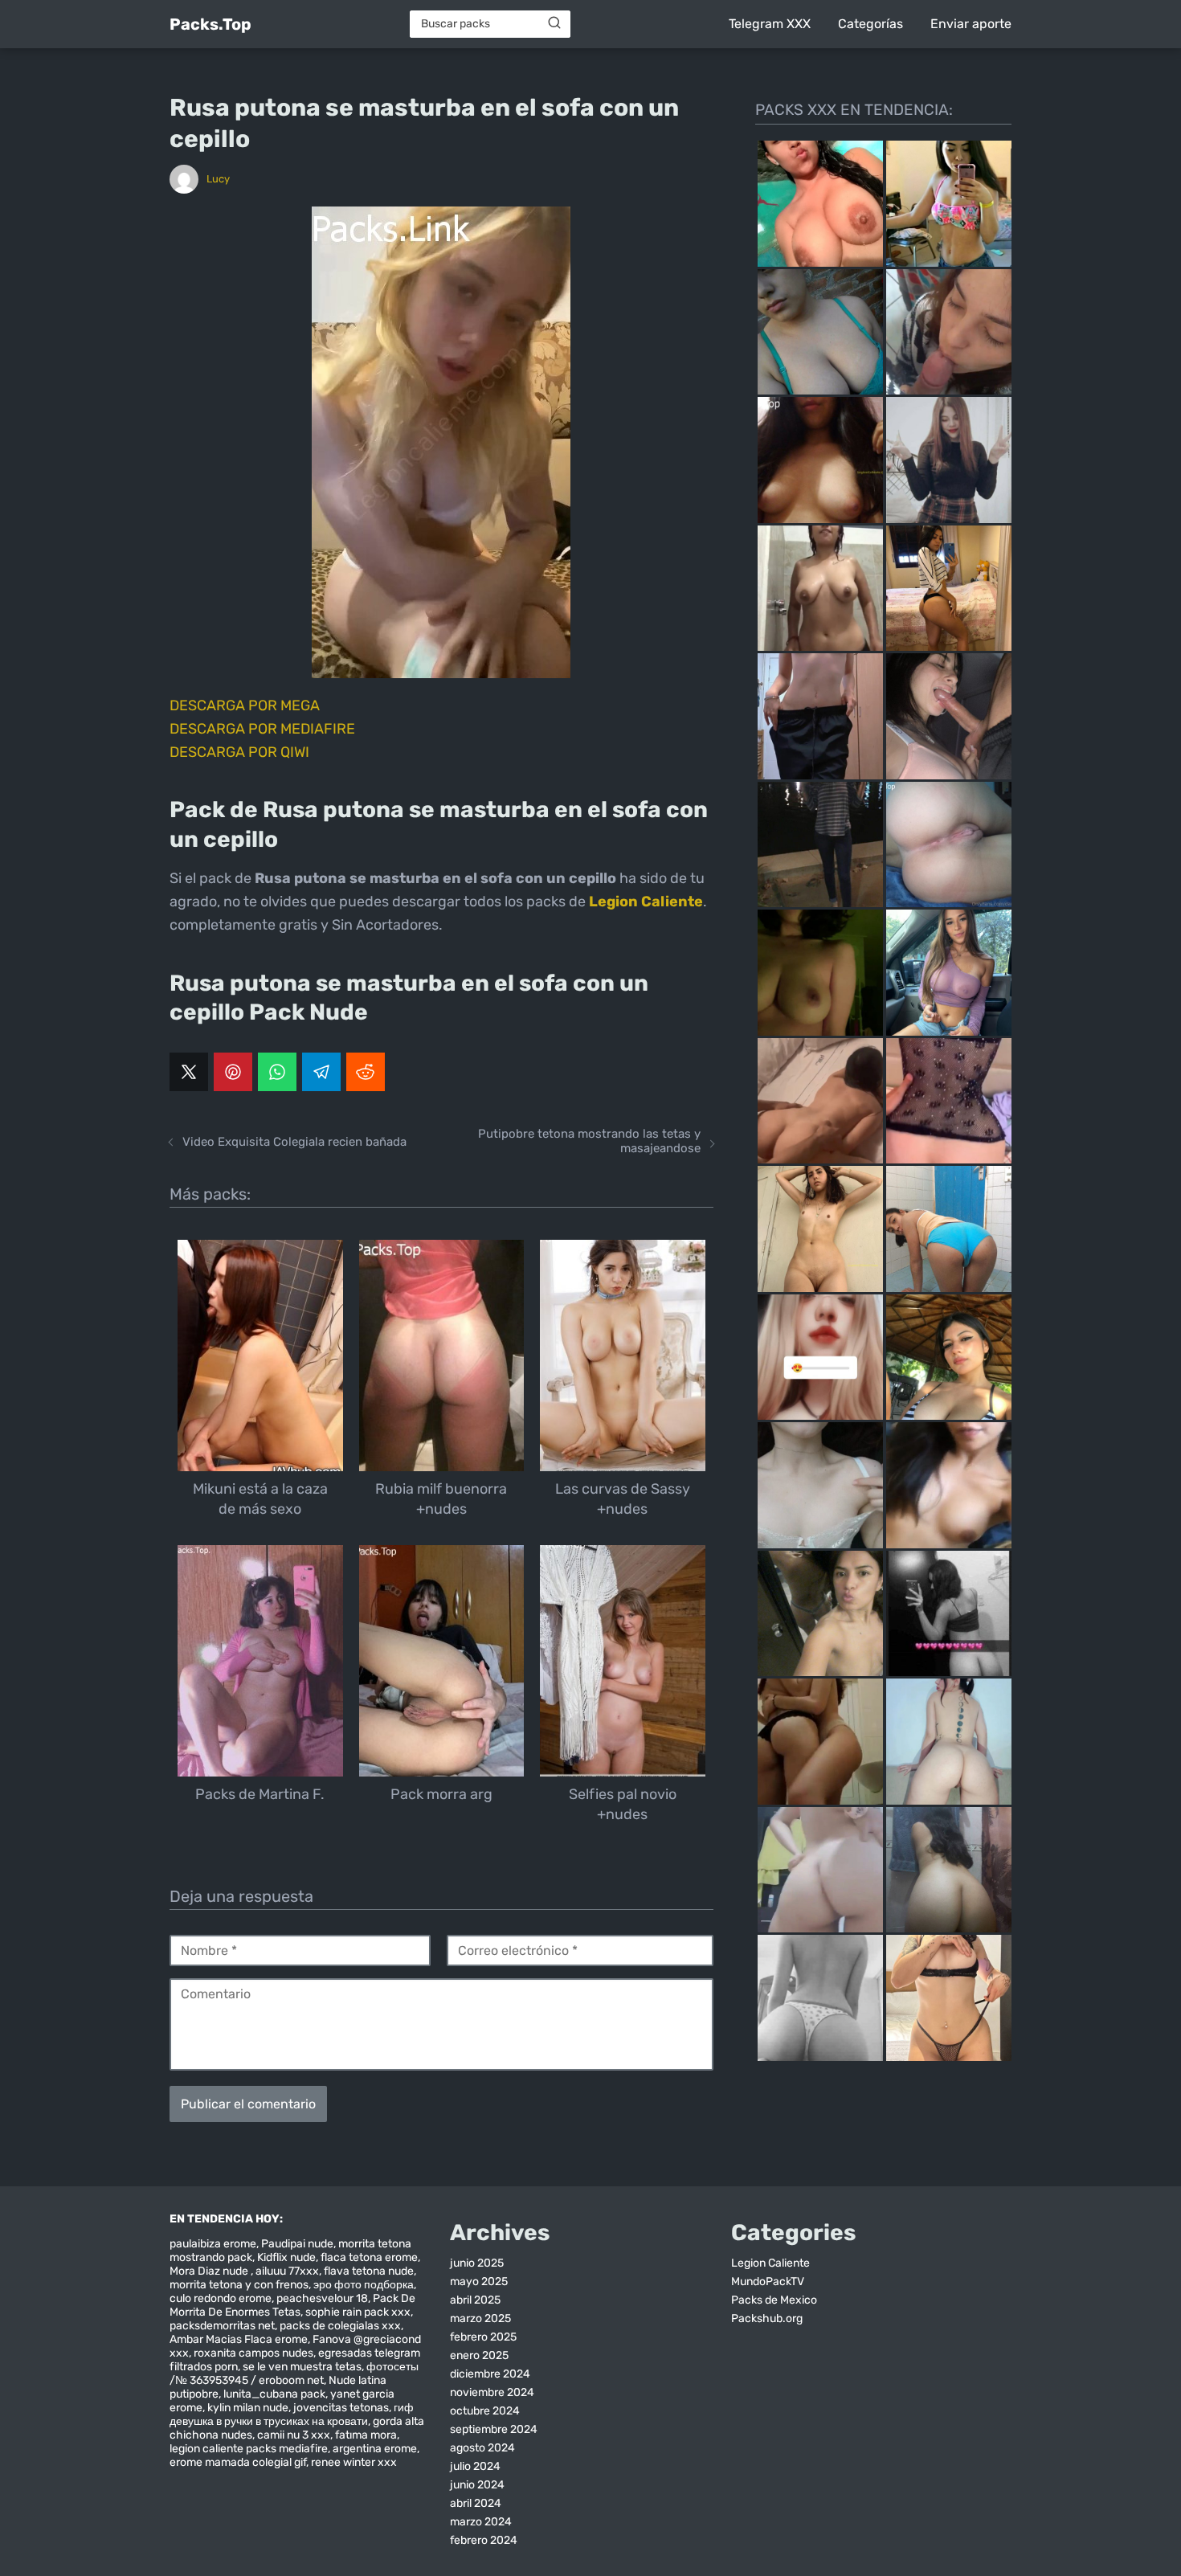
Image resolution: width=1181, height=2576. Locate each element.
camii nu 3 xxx (294, 2435)
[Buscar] (554, 23)
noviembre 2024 (492, 2392)
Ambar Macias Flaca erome (239, 2339)
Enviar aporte (971, 24)
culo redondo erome (221, 2298)
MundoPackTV (768, 2282)
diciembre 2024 (490, 2374)
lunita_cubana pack (274, 2394)
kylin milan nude (248, 2408)
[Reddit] (366, 1072)
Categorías (870, 24)
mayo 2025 (479, 2282)
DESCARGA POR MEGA (245, 705)
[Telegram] (321, 1072)
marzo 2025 (480, 2318)
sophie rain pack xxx (358, 2312)
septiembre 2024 (494, 2429)
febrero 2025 (483, 2337)
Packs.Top (210, 24)
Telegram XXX (770, 24)
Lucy (218, 179)
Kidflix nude (286, 2257)
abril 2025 (475, 2300)
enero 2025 (479, 2355)
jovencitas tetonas (341, 2408)
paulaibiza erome (213, 2244)
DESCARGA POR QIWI (239, 752)
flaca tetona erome (369, 2257)
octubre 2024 (485, 2411)
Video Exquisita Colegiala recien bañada (294, 1142)
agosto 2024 (482, 2448)
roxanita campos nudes (253, 2353)
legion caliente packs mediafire (249, 2449)
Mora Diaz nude (210, 2271)
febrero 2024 (484, 2540)
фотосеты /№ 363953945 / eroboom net (294, 2374)
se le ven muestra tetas (302, 2367)
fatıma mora (366, 2435)
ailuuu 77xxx (287, 2271)
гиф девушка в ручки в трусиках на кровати (292, 2414)
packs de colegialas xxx (340, 2326)
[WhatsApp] (277, 1072)
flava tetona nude (369, 2271)
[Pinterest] (233, 1072)
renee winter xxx (354, 2462)
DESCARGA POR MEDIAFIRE (262, 729)
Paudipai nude (297, 2244)
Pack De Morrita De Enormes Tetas (292, 2305)
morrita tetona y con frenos (239, 2285)
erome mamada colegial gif (238, 2462)
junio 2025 (477, 2263)
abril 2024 (476, 2503)
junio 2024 (477, 2485)
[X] (189, 1072)
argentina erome (375, 2449)
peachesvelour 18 (322, 2298)
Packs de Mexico (774, 2300)
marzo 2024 (481, 2522)
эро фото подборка (364, 2285)
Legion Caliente (770, 2263)
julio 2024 (475, 2466)
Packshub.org (767, 2318)
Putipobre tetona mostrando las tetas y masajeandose (589, 1141)
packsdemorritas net (222, 2326)
